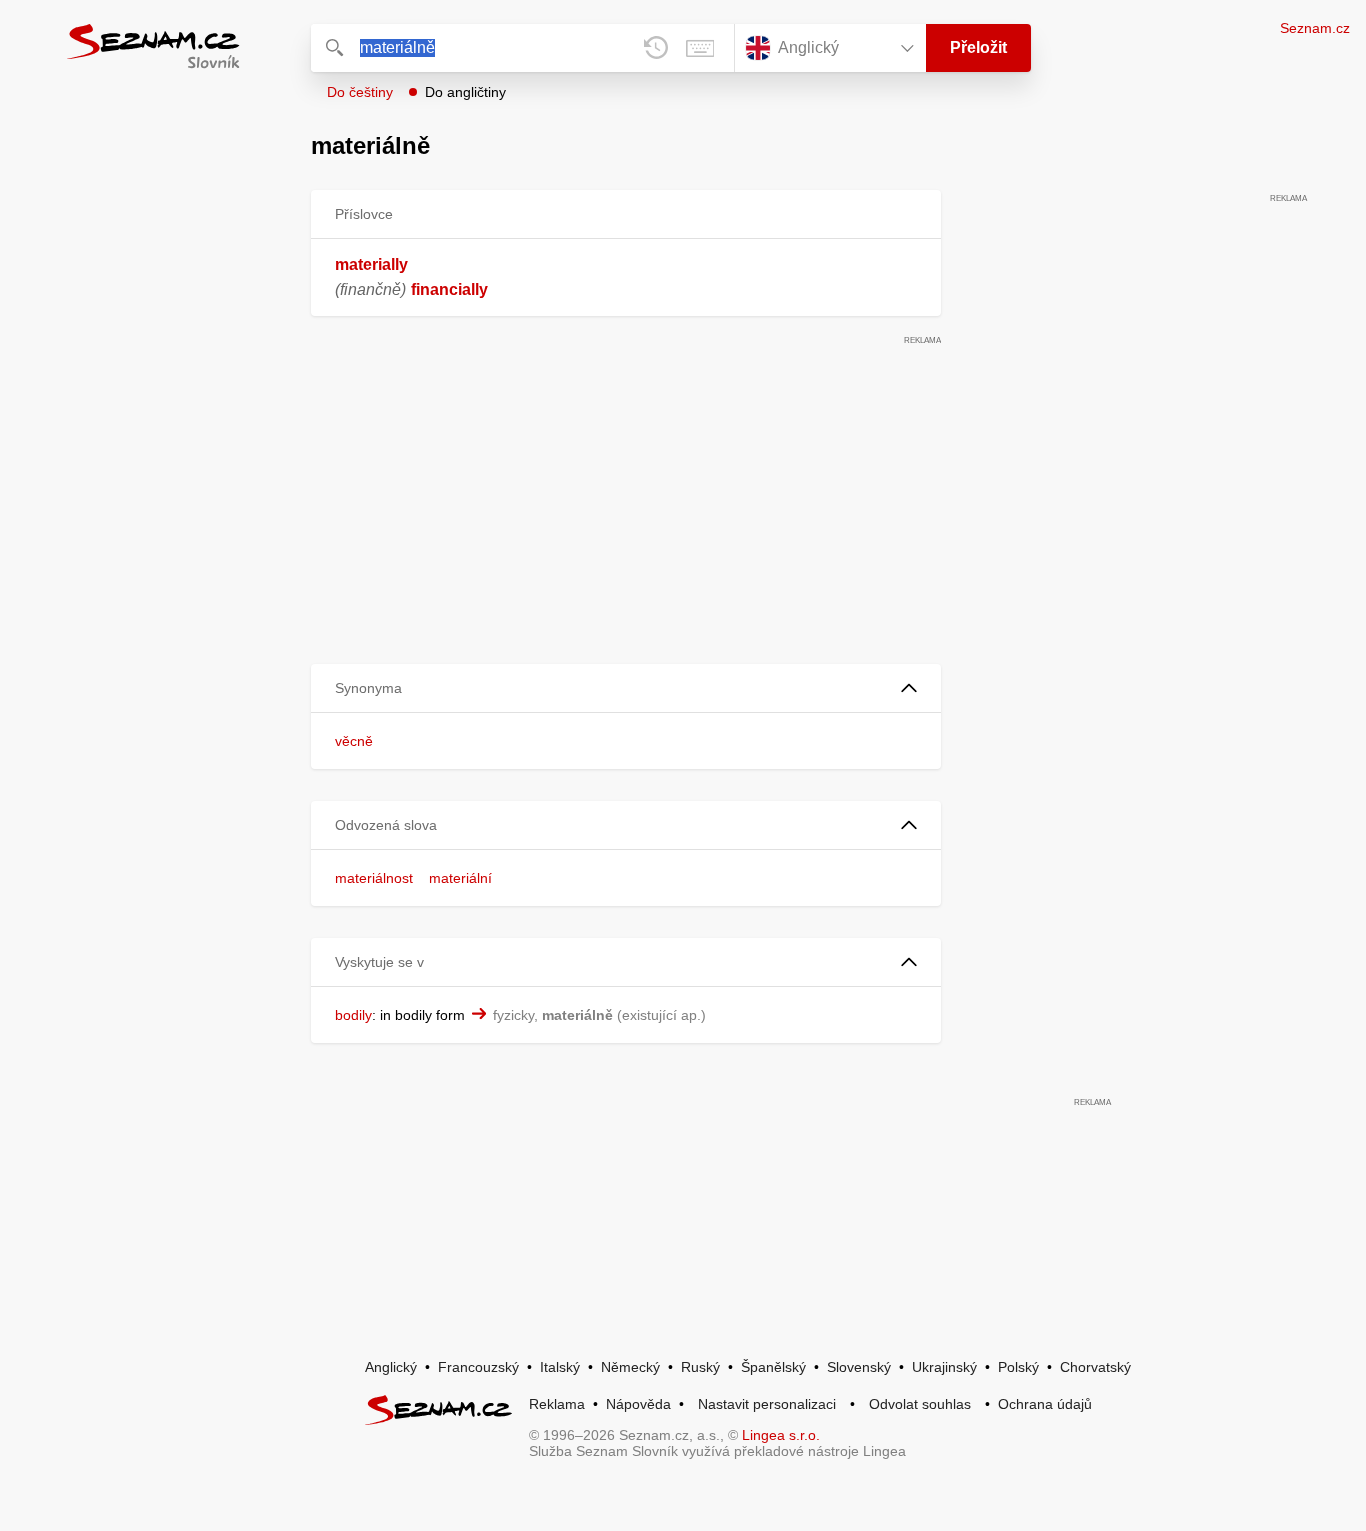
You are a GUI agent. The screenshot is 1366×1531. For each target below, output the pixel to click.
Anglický (391, 1367)
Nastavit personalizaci (767, 1404)
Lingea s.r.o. (781, 1435)
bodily (353, 1015)
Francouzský (478, 1367)
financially (449, 289)
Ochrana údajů (1045, 1404)
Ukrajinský (944, 1367)
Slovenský (859, 1367)
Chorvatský (1095, 1367)
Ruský (700, 1367)
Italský (560, 1367)
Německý (630, 1367)
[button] (626, 688)
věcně (354, 741)
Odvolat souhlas (920, 1404)
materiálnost (374, 878)
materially (371, 264)
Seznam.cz (1315, 28)
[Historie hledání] (656, 48)
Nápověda (638, 1404)
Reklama (557, 1404)
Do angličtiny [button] (465, 92)
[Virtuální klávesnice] (700, 48)
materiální (460, 878)
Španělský (773, 1367)
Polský (1018, 1367)
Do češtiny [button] (360, 92)
